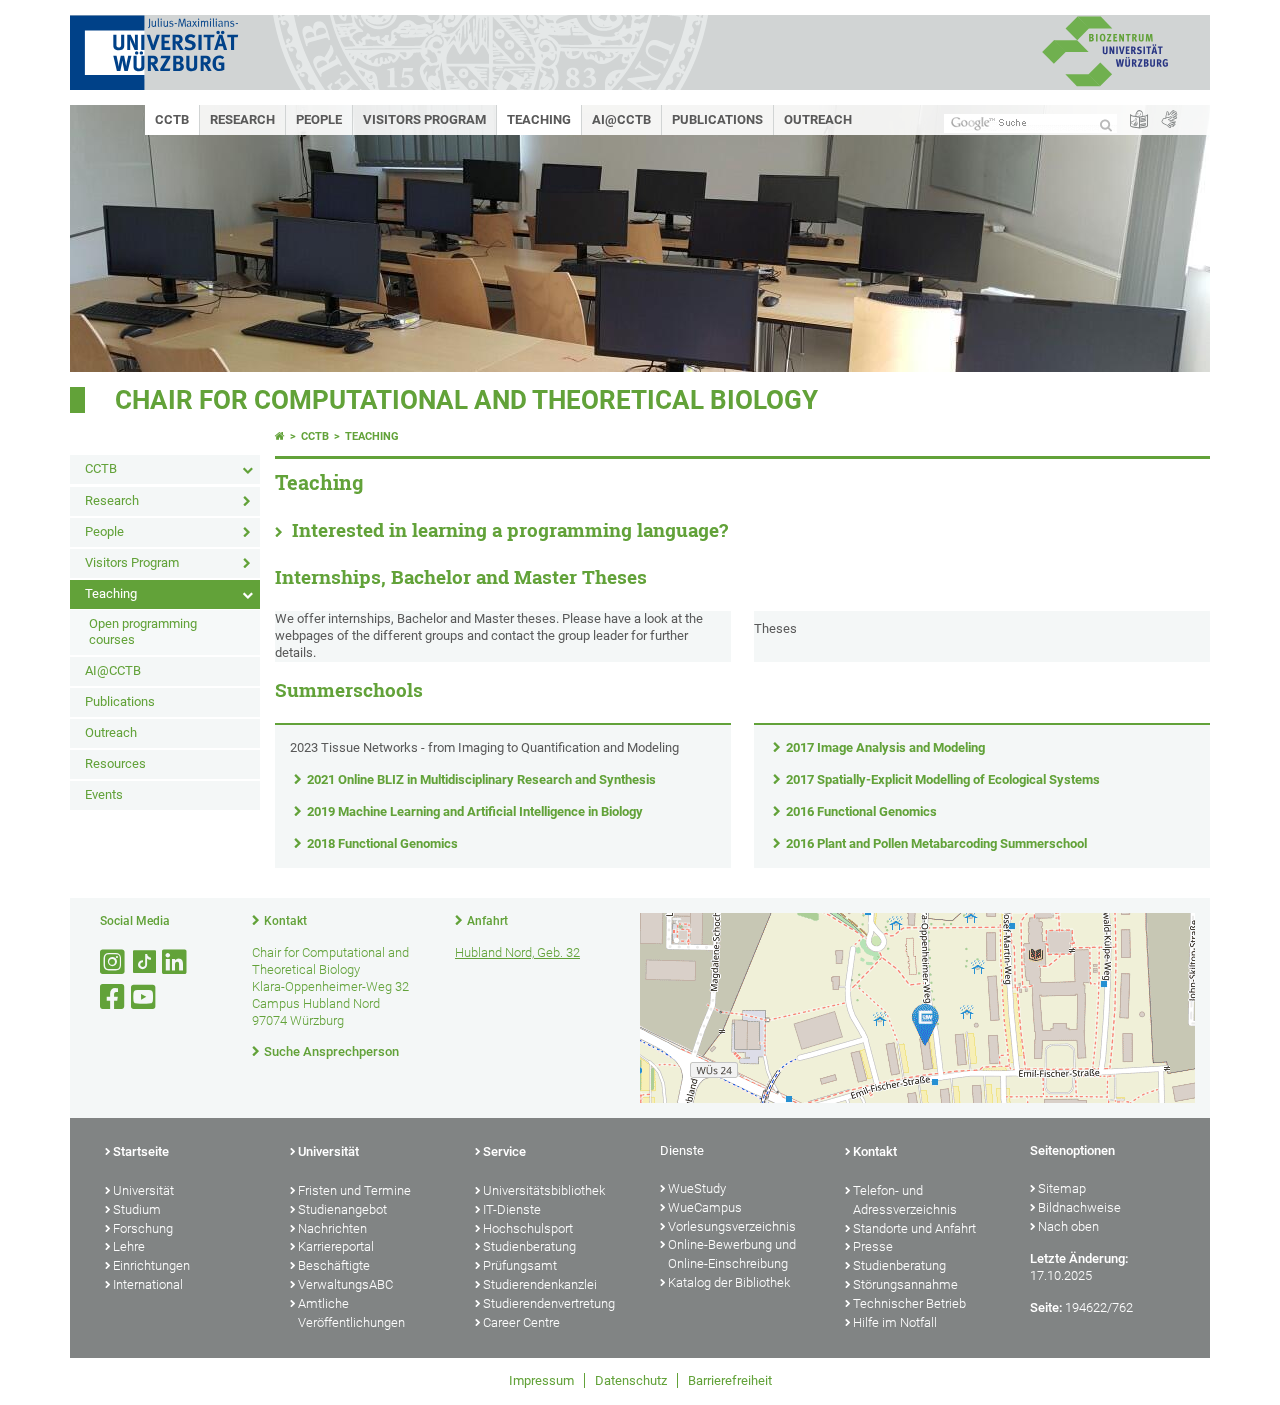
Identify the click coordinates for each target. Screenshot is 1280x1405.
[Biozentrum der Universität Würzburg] (1105, 84)
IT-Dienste (512, 1209)
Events (104, 794)
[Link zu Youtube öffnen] (145, 997)
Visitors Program (424, 119)
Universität (143, 1190)
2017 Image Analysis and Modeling (885, 747)
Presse (873, 1246)
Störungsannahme (905, 1284)
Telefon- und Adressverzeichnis (905, 1200)
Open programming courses (143, 632)
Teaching (539, 119)
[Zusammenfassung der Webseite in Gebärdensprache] (1169, 120)
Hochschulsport (528, 1228)
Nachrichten (332, 1228)
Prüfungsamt (520, 1265)
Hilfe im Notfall (895, 1322)
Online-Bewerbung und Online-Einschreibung (732, 1254)
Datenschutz (631, 1380)
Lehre (129, 1246)
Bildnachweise (1079, 1207)
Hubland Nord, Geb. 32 (517, 952)
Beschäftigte (334, 1265)
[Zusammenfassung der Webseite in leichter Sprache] (1139, 120)
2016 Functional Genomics (861, 811)
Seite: (1046, 1307)
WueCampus (705, 1207)
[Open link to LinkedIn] (176, 962)
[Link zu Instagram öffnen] (114, 962)
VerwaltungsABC (345, 1284)
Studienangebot (342, 1209)
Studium (137, 1209)
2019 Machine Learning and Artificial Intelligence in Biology (475, 811)
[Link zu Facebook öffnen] (114, 997)
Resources (115, 763)
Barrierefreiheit (730, 1380)
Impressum (541, 1380)
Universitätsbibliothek (544, 1190)
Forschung (143, 1228)
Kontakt (285, 921)
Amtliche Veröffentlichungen (351, 1313)
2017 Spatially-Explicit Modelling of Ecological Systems (943, 779)
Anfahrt (487, 921)
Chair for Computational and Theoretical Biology (466, 400)
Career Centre (521, 1322)
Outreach (818, 119)
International (148, 1284)
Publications (717, 119)
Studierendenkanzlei (540, 1284)
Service (504, 1151)
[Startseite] (280, 436)
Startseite (141, 1151)
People (319, 119)
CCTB (172, 119)
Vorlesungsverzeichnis (732, 1226)
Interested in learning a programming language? (510, 530)
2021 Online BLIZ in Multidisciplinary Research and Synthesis (481, 779)
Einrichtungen (151, 1265)
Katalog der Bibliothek (729, 1282)
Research (242, 119)
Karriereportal (336, 1246)
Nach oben (1068, 1226)
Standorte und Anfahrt (914, 1228)
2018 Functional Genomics (382, 843)
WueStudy (697, 1188)
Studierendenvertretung (549, 1303)
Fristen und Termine (354, 1190)
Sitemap (1062, 1188)
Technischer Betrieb (909, 1303)
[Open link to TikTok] (145, 962)
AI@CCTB (621, 119)
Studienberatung (529, 1246)
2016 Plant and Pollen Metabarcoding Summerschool (936, 843)
